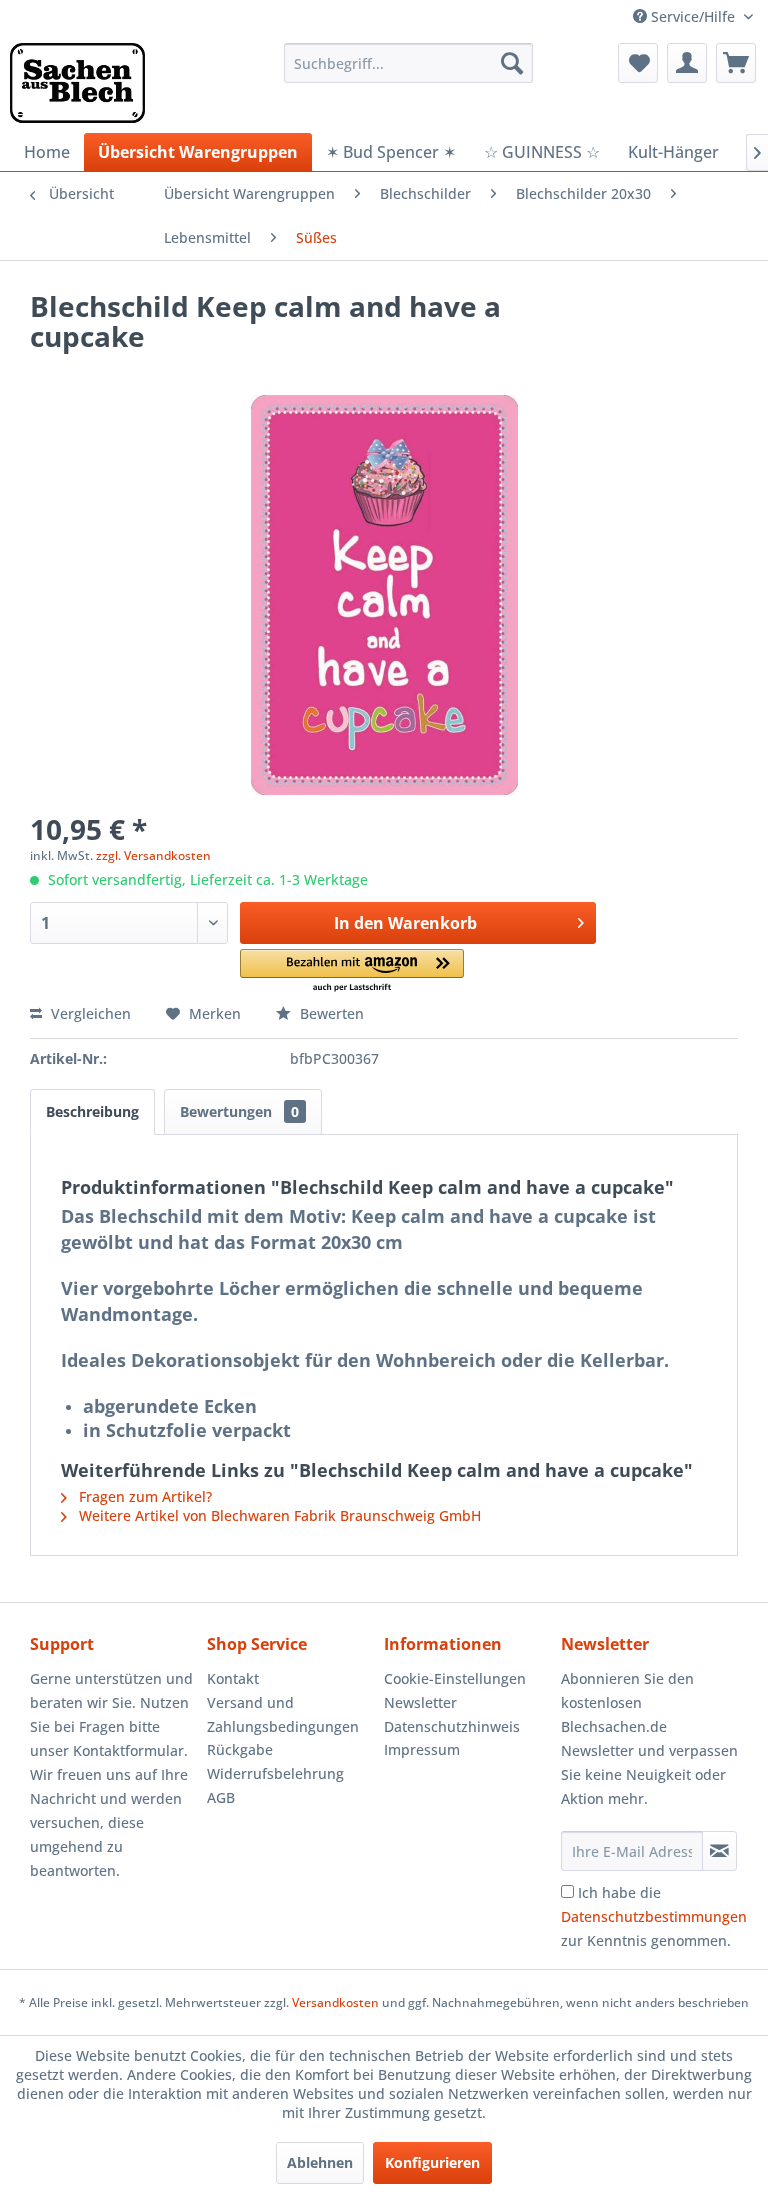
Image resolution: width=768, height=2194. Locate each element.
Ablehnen (320, 2162)
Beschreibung (92, 1111)
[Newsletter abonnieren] (719, 1851)
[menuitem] (409, 63)
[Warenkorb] (736, 63)
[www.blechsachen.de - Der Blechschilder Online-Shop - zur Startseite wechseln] (77, 83)
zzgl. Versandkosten (153, 855)
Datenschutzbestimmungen (654, 1916)
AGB (221, 1797)
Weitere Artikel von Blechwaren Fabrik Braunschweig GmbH (278, 1515)
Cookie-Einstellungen (455, 1678)
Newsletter (420, 1702)
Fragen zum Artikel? (143, 1496)
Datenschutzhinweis (452, 1726)
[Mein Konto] (687, 63)
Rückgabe (240, 1749)
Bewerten (330, 1013)
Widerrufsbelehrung (275, 1773)
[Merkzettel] (638, 63)
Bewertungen (239, 1111)
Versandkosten (335, 2002)
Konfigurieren (432, 2162)
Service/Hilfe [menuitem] (693, 16)
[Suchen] (512, 63)
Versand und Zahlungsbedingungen (283, 1714)
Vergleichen (89, 1013)
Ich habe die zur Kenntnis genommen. (654, 1916)
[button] (352, 971)
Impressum (422, 1749)
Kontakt (233, 1678)
